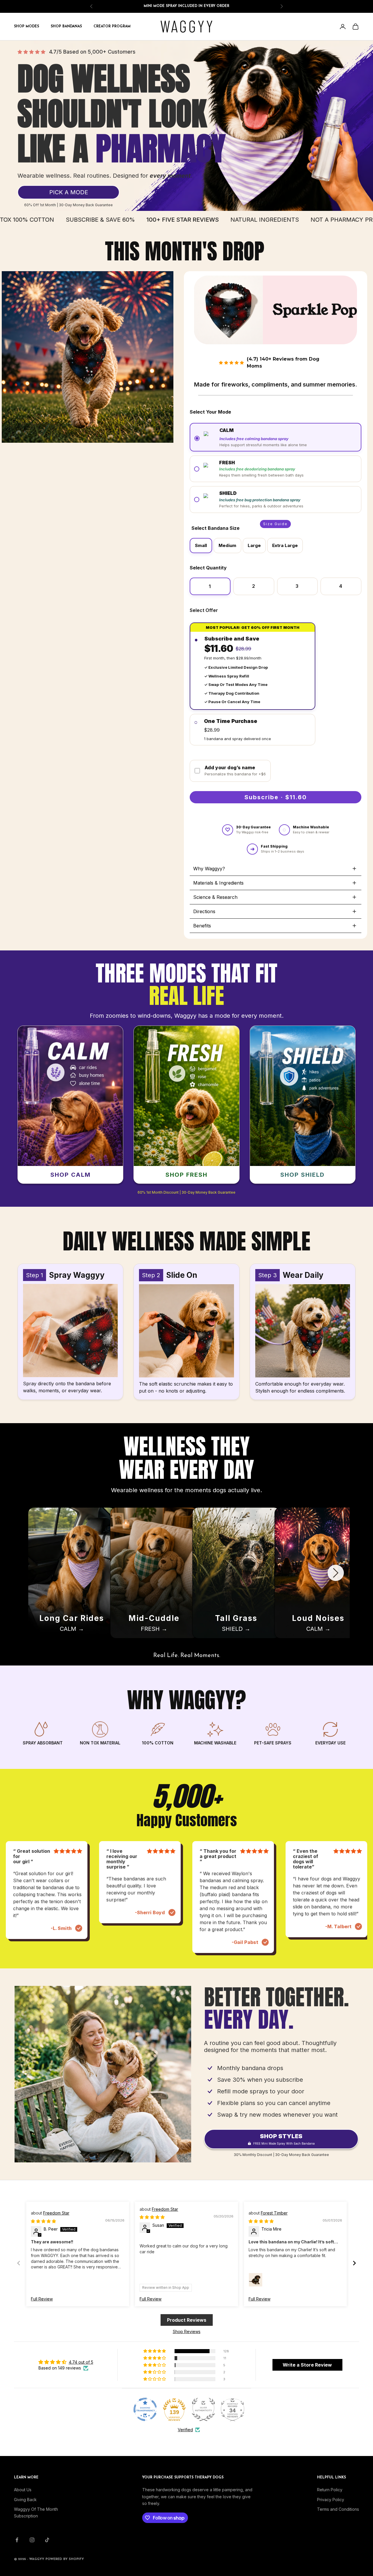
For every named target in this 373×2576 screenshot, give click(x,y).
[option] (201, 546)
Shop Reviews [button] (187, 2331)
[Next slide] (336, 1573)
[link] (68, 192)
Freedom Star (56, 2213)
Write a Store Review (307, 2365)
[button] (276, 437)
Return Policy (330, 2490)
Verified (185, 2430)
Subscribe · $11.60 (276, 797)
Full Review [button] (42, 2299)
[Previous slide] (37, 1573)
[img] (43, 2221)
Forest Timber (274, 2213)
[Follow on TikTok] (47, 2540)
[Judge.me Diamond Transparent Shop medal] (145, 2409)
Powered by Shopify (65, 2559)
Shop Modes (27, 27)
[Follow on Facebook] (17, 2540)
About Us (23, 2490)
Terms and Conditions (338, 2509)
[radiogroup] (276, 469)
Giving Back (25, 2500)
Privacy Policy (331, 2500)
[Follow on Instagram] (32, 2540)
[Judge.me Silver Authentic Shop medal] (203, 2409)
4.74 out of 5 (81, 2362)
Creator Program (112, 27)
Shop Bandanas (66, 27)
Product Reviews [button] (187, 2320)
